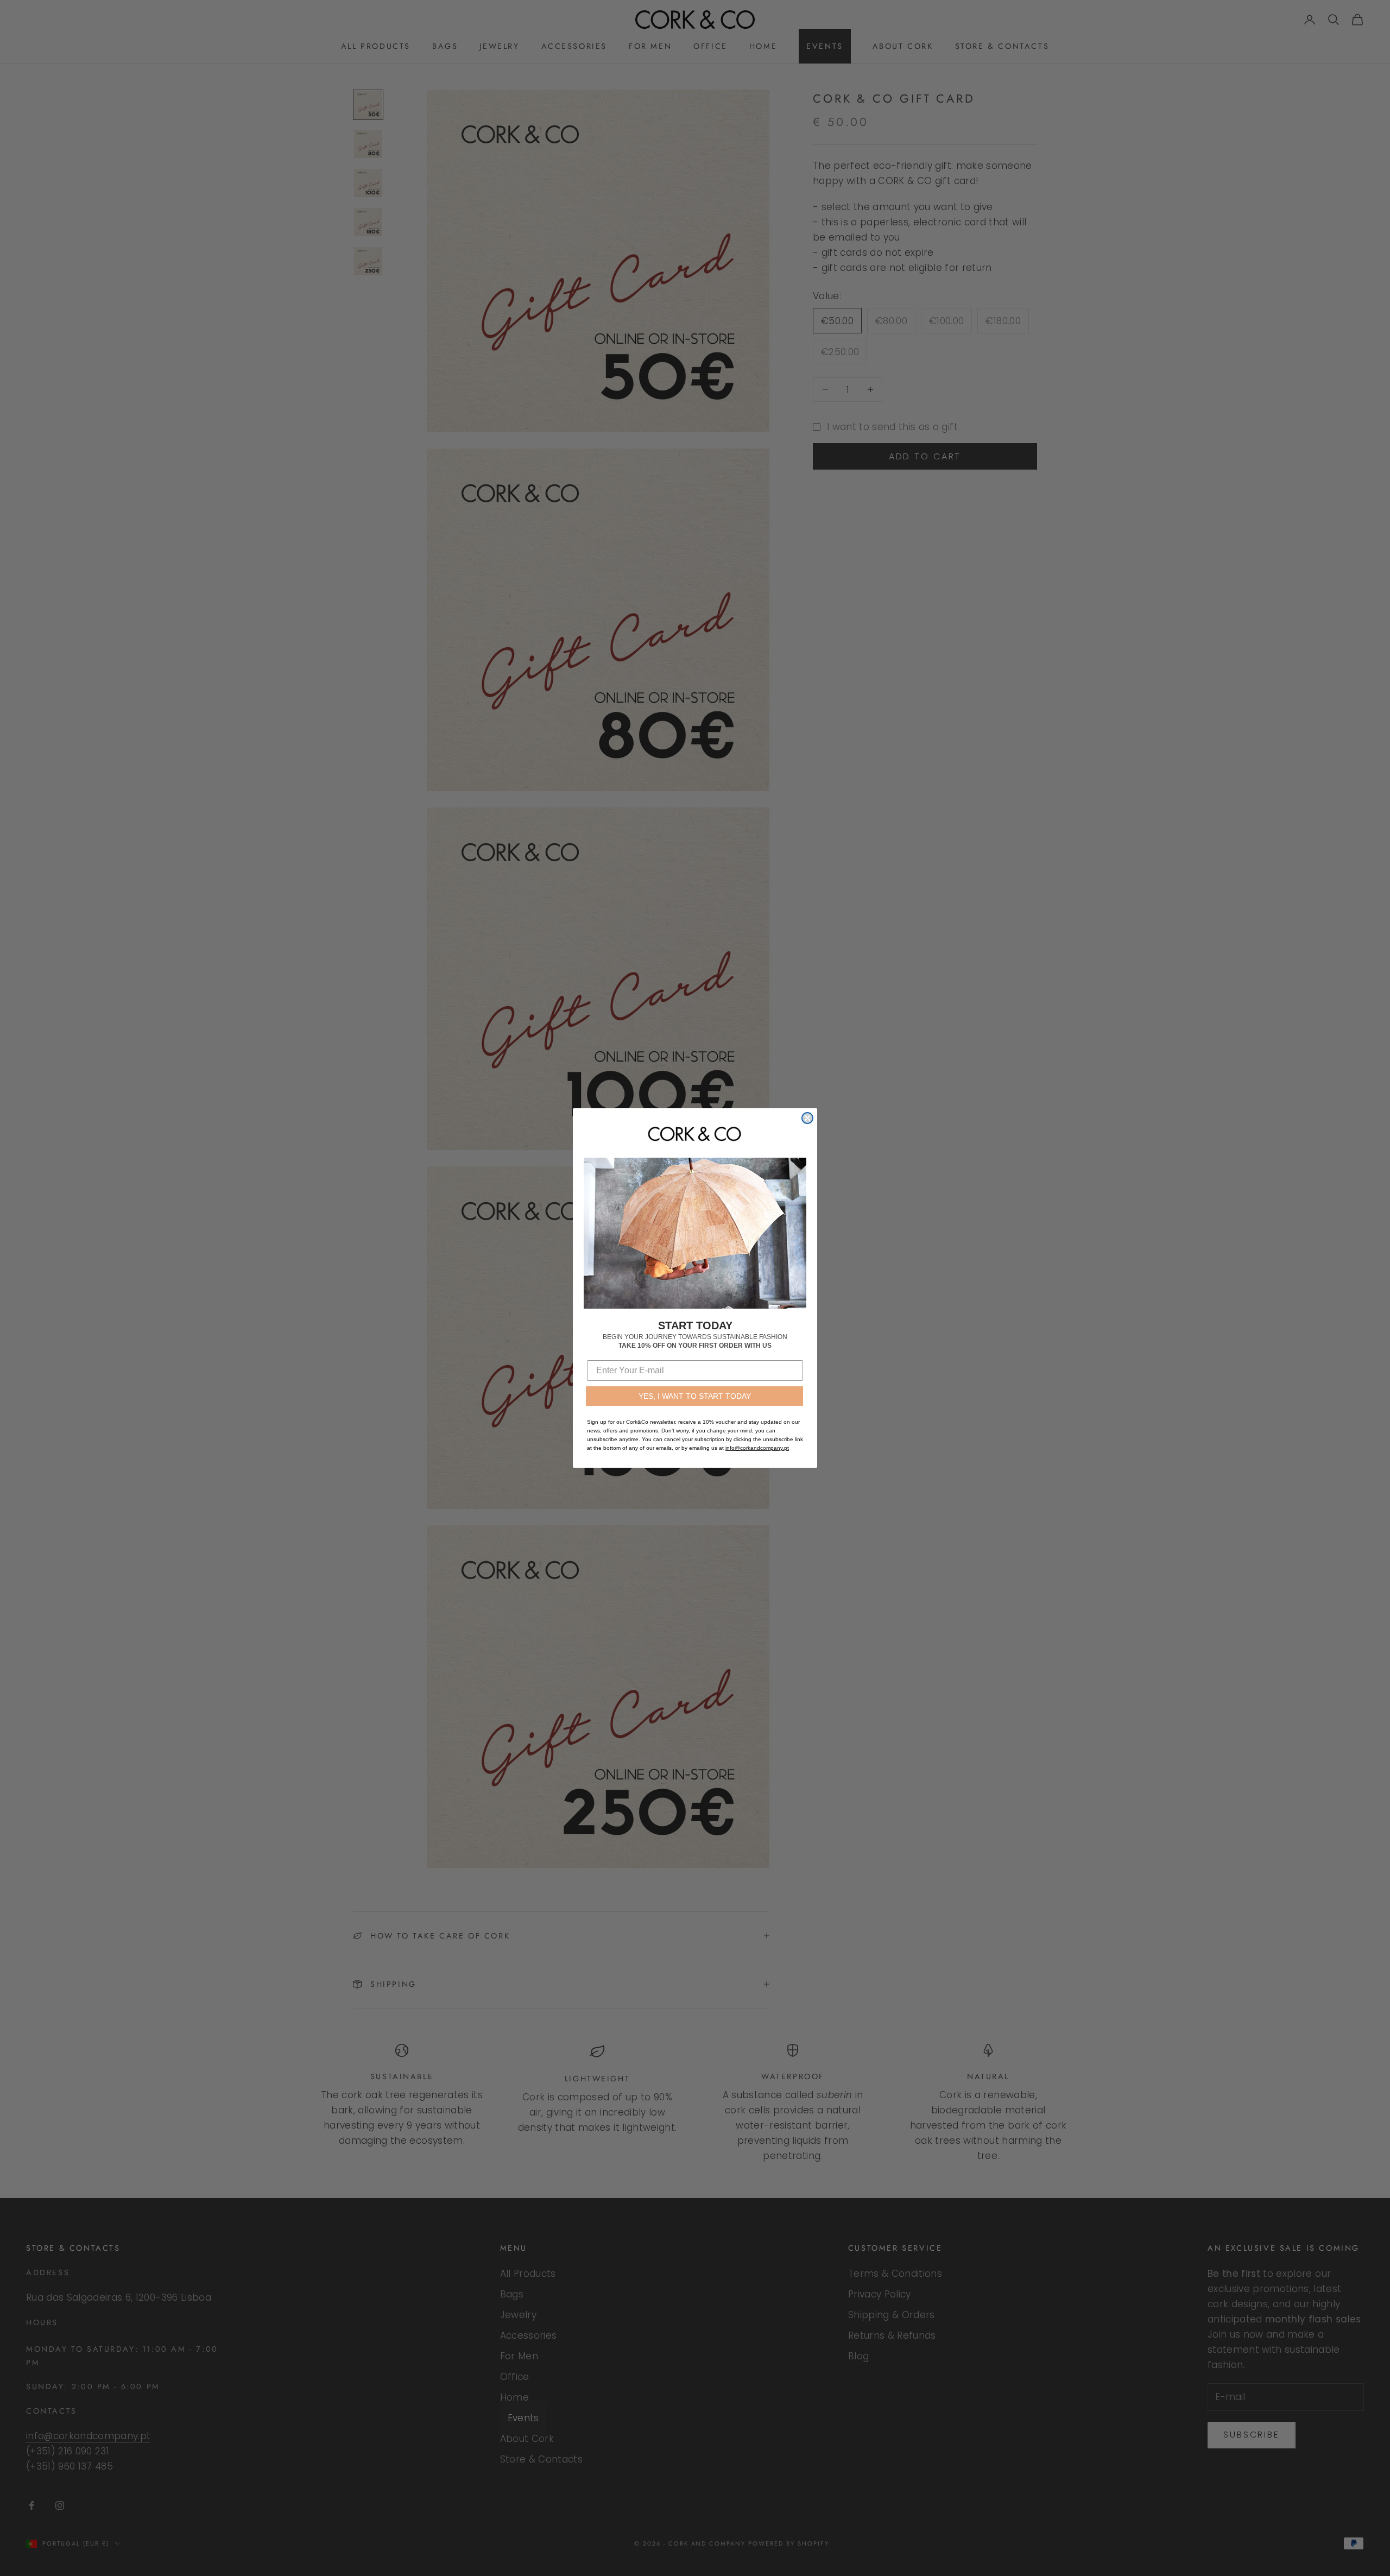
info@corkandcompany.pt (757, 1448)
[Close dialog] (807, 1118)
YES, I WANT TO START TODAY (695, 1396)
